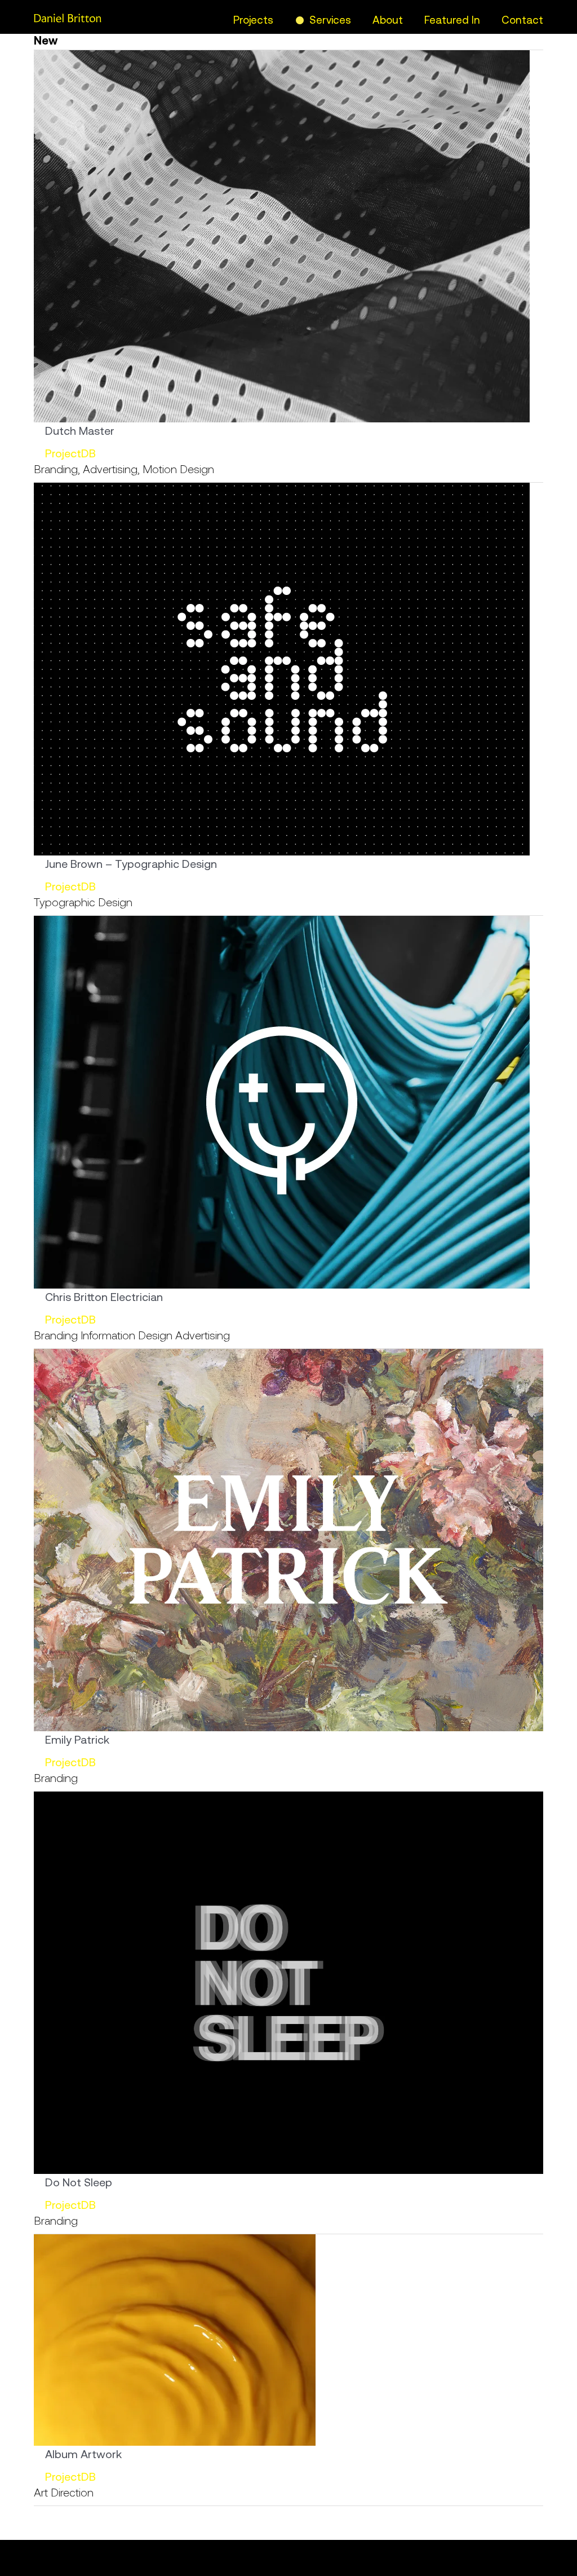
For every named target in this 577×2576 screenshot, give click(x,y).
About (388, 20)
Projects (253, 20)
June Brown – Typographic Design (131, 864)
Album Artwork (83, 2454)
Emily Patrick (77, 1739)
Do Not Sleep (79, 2182)
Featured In (452, 20)
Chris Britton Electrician (104, 1297)
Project (63, 453)
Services (330, 20)
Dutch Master (80, 431)
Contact (522, 20)
